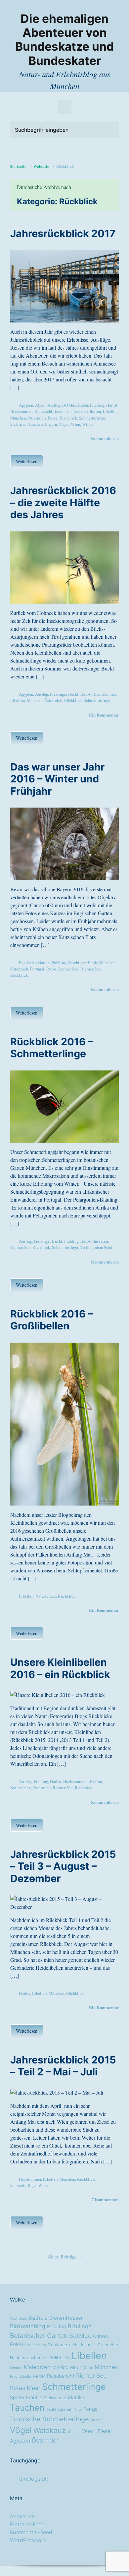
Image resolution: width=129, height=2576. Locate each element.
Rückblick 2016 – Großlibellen (52, 1320)
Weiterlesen (27, 461)
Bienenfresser (66, 2318)
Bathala (38, 2318)
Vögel (64, 424)
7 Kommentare (105, 2200)
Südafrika (18, 424)
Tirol (78, 2410)
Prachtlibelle (21, 2377)
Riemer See (68, 969)
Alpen (40, 405)
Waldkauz (50, 2430)
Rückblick (68, 418)
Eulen (83, 405)
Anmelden (22, 2516)
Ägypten (26, 405)
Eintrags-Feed (27, 2524)
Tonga (90, 2409)
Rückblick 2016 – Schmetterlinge (52, 1048)
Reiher (39, 2376)
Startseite (18, 166)
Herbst (112, 405)
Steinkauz (53, 2398)
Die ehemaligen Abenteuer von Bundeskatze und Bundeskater (64, 40)
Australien (18, 2319)
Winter (88, 424)
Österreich (37, 418)
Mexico (60, 2367)
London (16, 2368)
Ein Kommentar (104, 715)
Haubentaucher (25, 2358)
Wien (75, 424)
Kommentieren (105, 438)
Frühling (97, 405)
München (18, 418)
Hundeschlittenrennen (53, 411)
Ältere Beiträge (62, 2257)
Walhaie (74, 2432)
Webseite (41, 166)
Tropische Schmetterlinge (49, 2419)
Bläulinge (80, 2326)
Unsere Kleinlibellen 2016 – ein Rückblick (60, 1668)
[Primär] (64, 107)
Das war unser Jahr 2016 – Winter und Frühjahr (57, 779)
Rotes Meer (25, 2388)
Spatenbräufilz (26, 2398)
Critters (101, 2336)
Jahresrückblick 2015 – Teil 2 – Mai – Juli (63, 2066)
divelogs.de (34, 2479)
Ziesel (105, 2431)
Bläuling (57, 2327)
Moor (76, 2367)
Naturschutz (46, 1596)
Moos (88, 2368)
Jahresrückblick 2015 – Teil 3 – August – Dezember (63, 1866)
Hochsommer (21, 411)
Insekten (81, 411)
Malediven (37, 2367)
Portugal (37, 969)
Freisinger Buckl (64, 694)
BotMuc (69, 405)
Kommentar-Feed (31, 2532)
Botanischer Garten (39, 2336)
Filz (28, 2345)
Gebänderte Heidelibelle (72, 2345)
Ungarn (51, 424)
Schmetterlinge (92, 418)
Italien (95, 411)
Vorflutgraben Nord (96, 1247)
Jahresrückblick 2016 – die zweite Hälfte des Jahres (63, 502)
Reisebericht (61, 2376)
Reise (53, 418)
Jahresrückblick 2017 (63, 233)
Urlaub (96, 2420)
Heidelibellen (56, 2357)
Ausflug (54, 405)
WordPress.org (28, 2540)
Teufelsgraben (59, 2409)
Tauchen (36, 424)
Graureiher (108, 2345)
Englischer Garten (34, 963)
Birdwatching (28, 2326)
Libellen (110, 411)
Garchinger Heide (83, 963)
